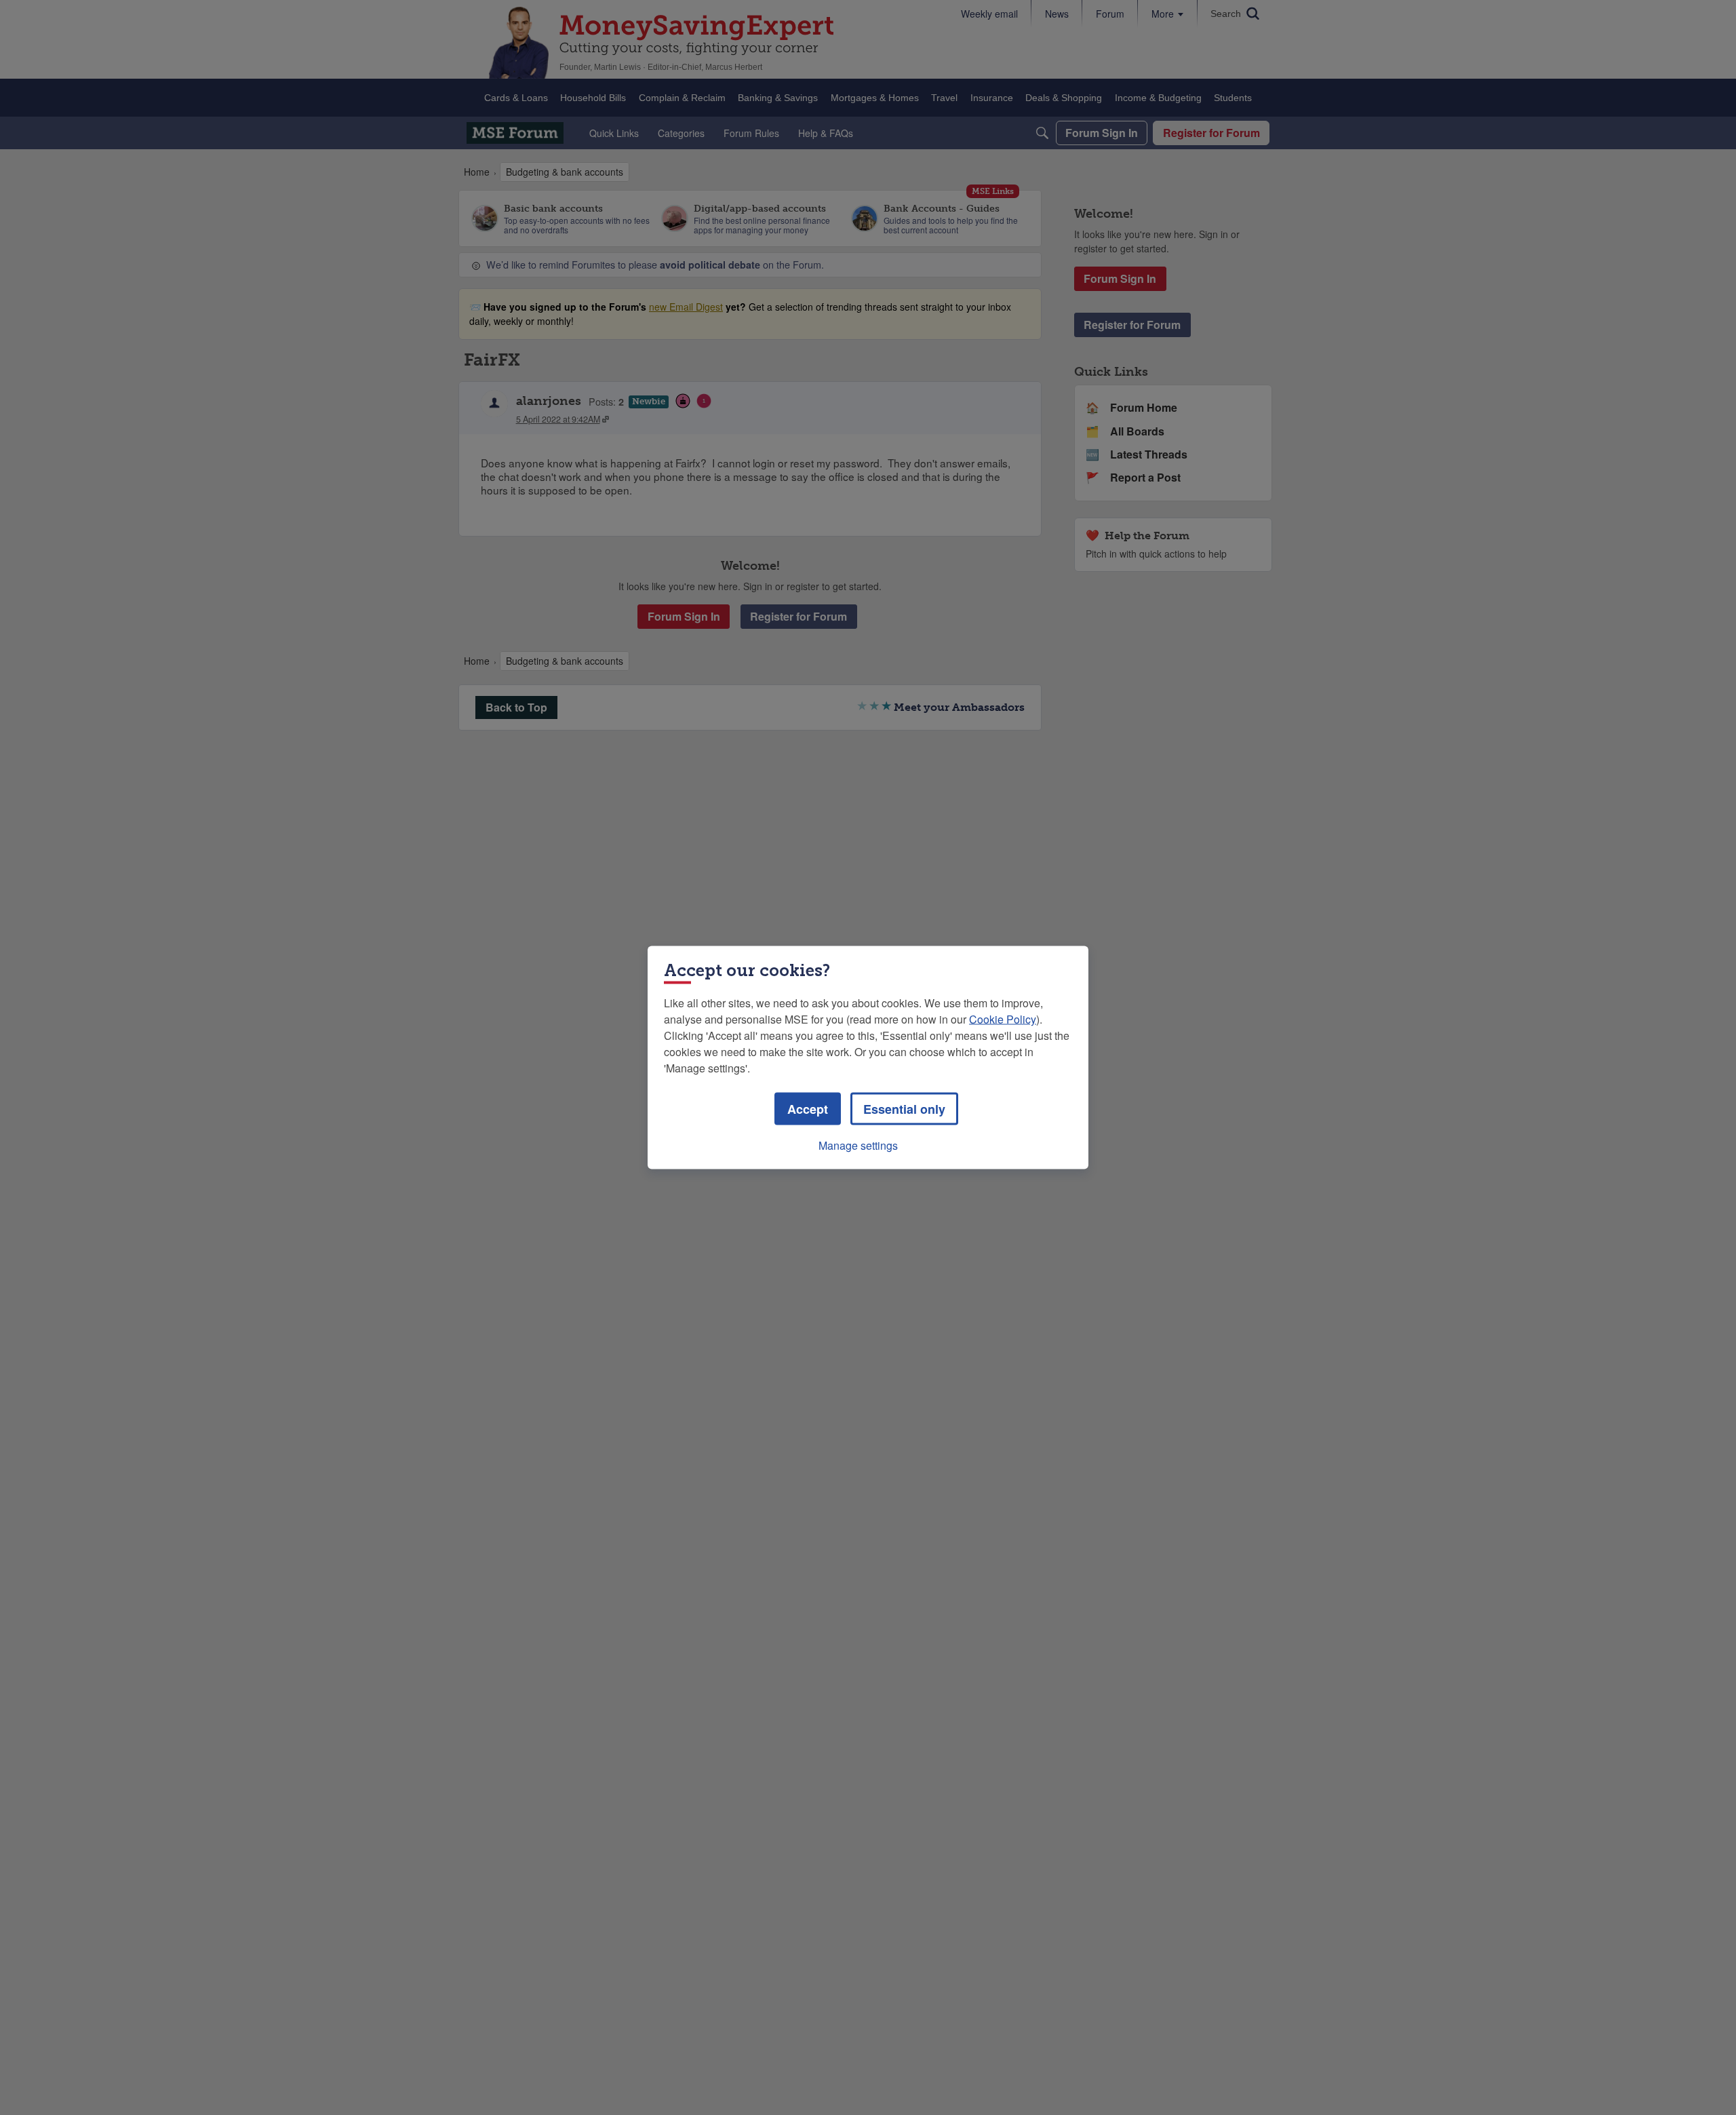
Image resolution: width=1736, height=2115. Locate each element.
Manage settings (858, 1145)
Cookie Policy (1003, 1019)
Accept (808, 1109)
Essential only (904, 1109)
